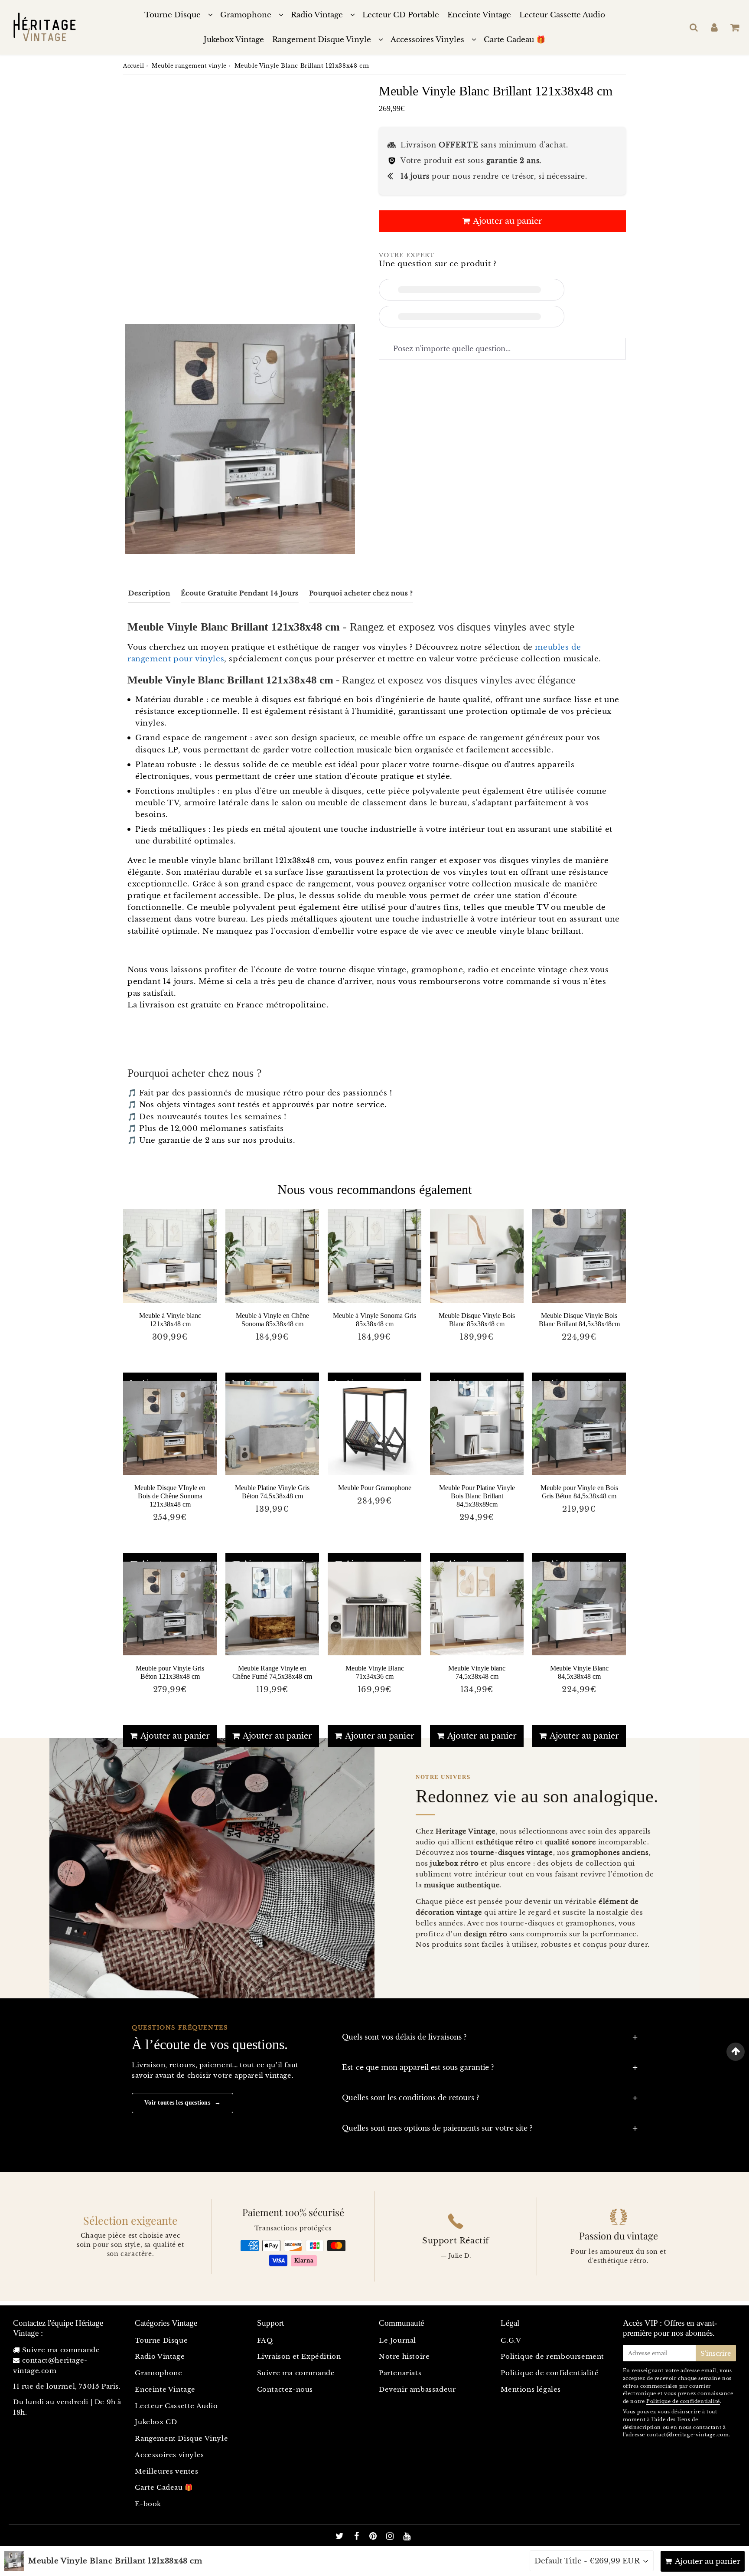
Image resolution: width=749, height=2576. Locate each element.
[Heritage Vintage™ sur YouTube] (407, 2537)
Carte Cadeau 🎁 (515, 40)
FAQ (265, 2340)
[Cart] (734, 27)
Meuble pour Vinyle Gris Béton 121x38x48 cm (170, 1672)
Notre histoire (404, 2356)
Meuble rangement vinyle (189, 66)
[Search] (694, 27)
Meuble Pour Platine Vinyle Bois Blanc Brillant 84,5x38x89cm (477, 1496)
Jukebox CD (156, 2422)
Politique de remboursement (552, 2356)
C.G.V (511, 2340)
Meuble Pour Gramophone (375, 1488)
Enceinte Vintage (479, 15)
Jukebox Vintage (234, 40)
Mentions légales (531, 2389)
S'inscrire (716, 2353)
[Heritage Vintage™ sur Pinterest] (374, 2537)
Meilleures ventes (166, 2471)
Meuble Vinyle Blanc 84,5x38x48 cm (579, 1672)
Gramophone (246, 15)
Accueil (134, 66)
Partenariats (400, 2373)
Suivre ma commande (61, 2350)
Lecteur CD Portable (401, 15)
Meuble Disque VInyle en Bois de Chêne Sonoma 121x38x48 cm (170, 1496)
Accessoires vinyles (169, 2455)
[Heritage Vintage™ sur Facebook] (358, 2537)
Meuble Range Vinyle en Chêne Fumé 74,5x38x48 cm (272, 1672)
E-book (148, 2504)
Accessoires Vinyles (427, 40)
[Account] (714, 27)
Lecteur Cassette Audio (562, 15)
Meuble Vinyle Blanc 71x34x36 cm (375, 1672)
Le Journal (397, 2340)
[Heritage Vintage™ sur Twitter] (341, 2537)
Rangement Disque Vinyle (322, 40)
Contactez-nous (285, 2389)
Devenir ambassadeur (417, 2389)
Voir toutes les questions (182, 2103)
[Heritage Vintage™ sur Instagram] (391, 2537)
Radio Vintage (317, 15)
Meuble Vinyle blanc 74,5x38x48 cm (477, 1672)
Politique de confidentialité (550, 2373)
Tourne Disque (173, 15)
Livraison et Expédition (299, 2356)
